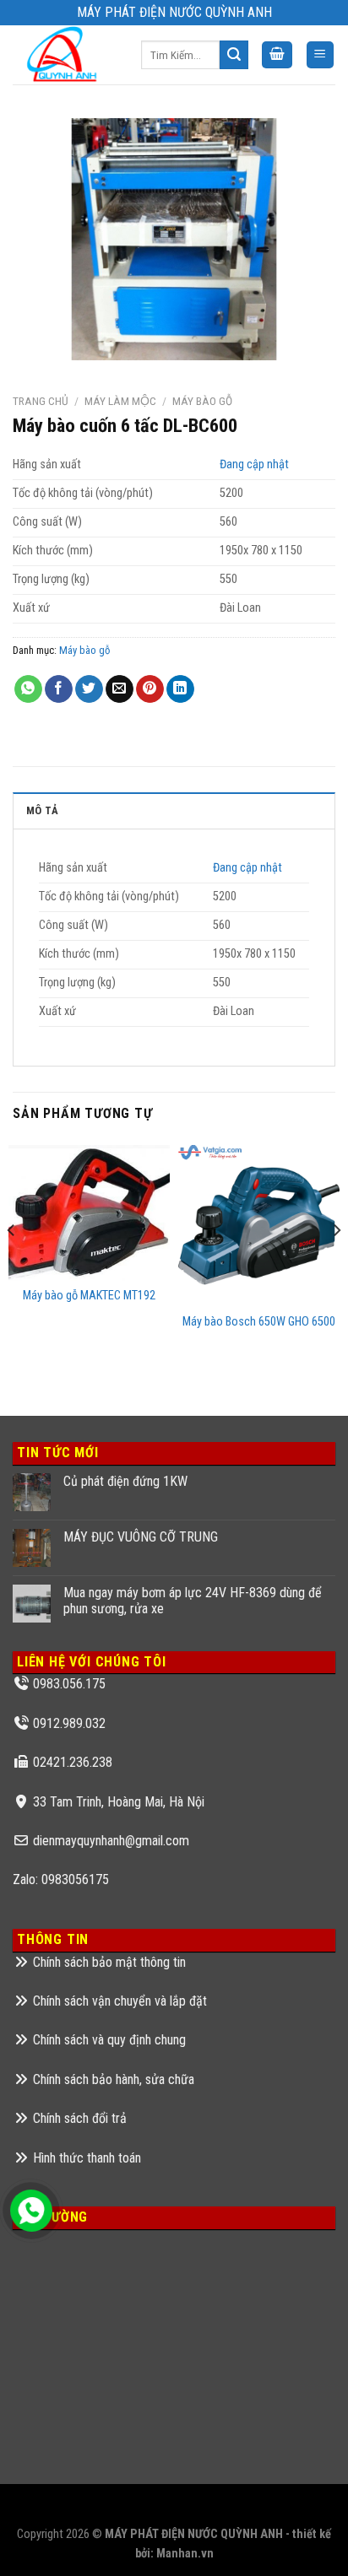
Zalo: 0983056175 (61, 1879)
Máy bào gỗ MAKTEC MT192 (89, 1296)
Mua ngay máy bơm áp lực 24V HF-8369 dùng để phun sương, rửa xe (193, 1601)
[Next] (336, 1264)
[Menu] (321, 55)
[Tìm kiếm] (234, 55)
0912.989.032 (69, 1723)
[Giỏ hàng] (277, 55)
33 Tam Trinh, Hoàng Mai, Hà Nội (119, 1802)
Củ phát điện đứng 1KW (125, 1481)
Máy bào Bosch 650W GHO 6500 (259, 1322)
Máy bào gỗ (202, 401)
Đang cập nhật (254, 464)
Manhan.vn (185, 2554)
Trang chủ (41, 401)
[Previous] (12, 1264)
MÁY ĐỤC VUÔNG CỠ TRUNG (141, 1537)
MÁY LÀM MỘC (120, 401)
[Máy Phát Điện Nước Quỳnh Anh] (64, 55)
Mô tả (42, 810)
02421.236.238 (73, 1762)
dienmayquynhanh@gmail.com (111, 1841)
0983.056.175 (69, 1684)
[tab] (174, 810)
